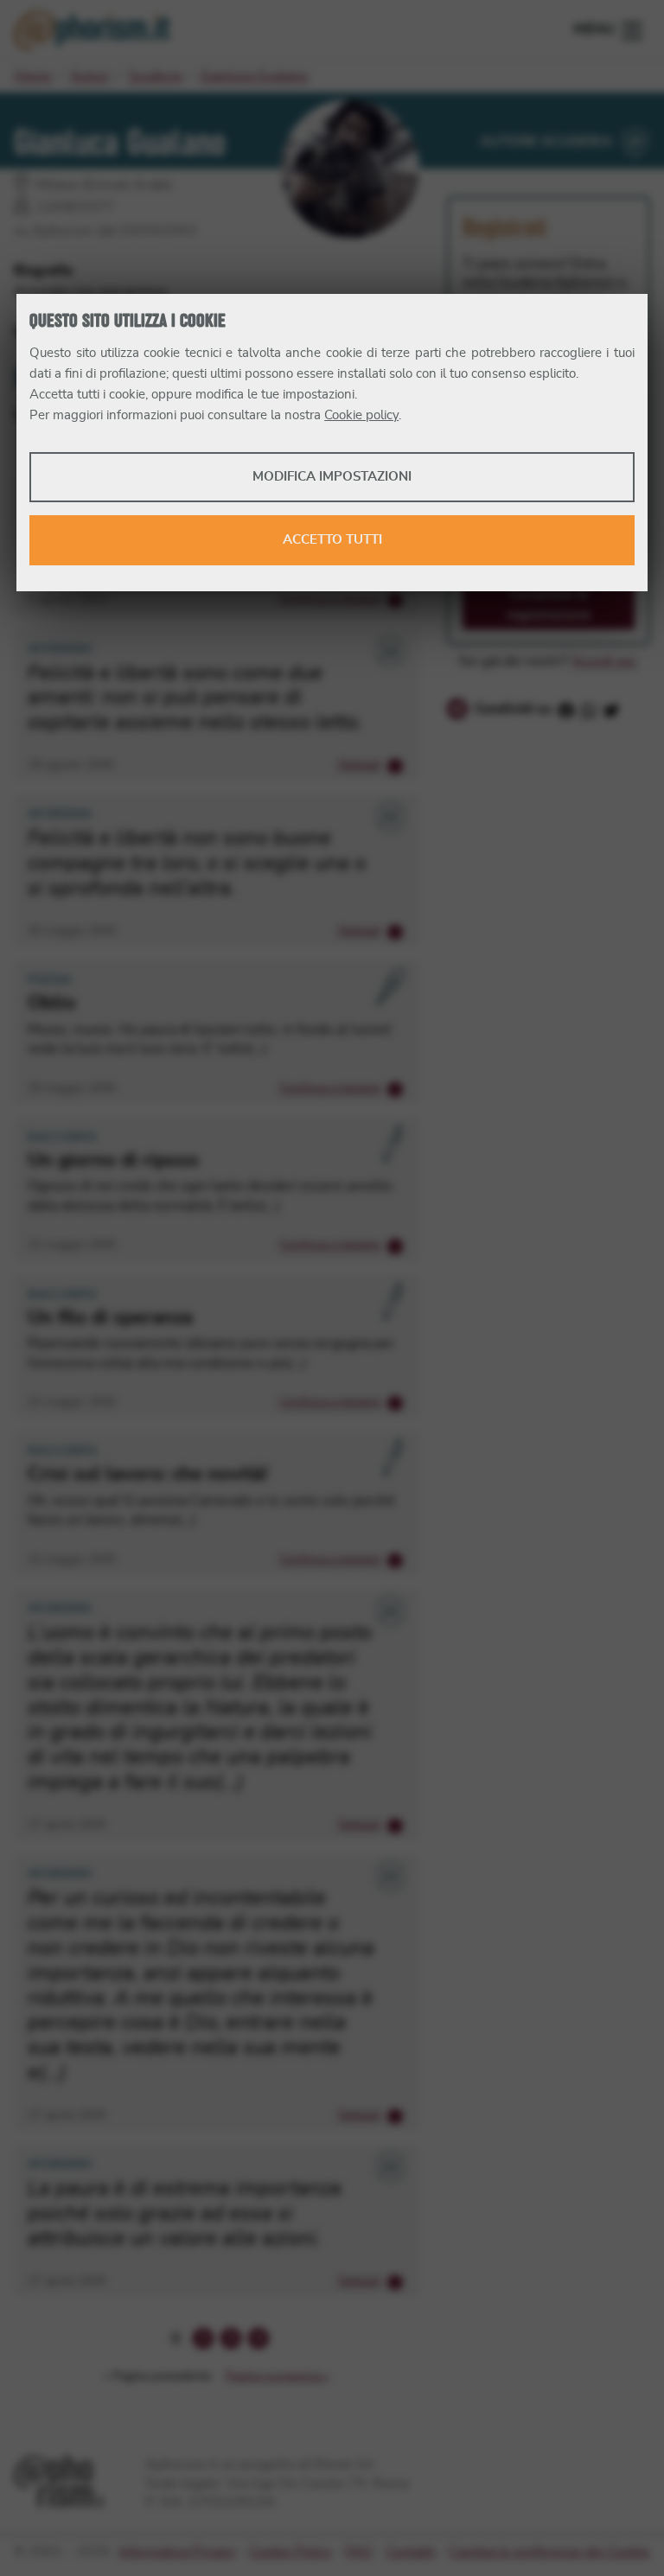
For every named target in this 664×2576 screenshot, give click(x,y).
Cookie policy (361, 415)
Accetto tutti (332, 540)
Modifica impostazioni (332, 477)
